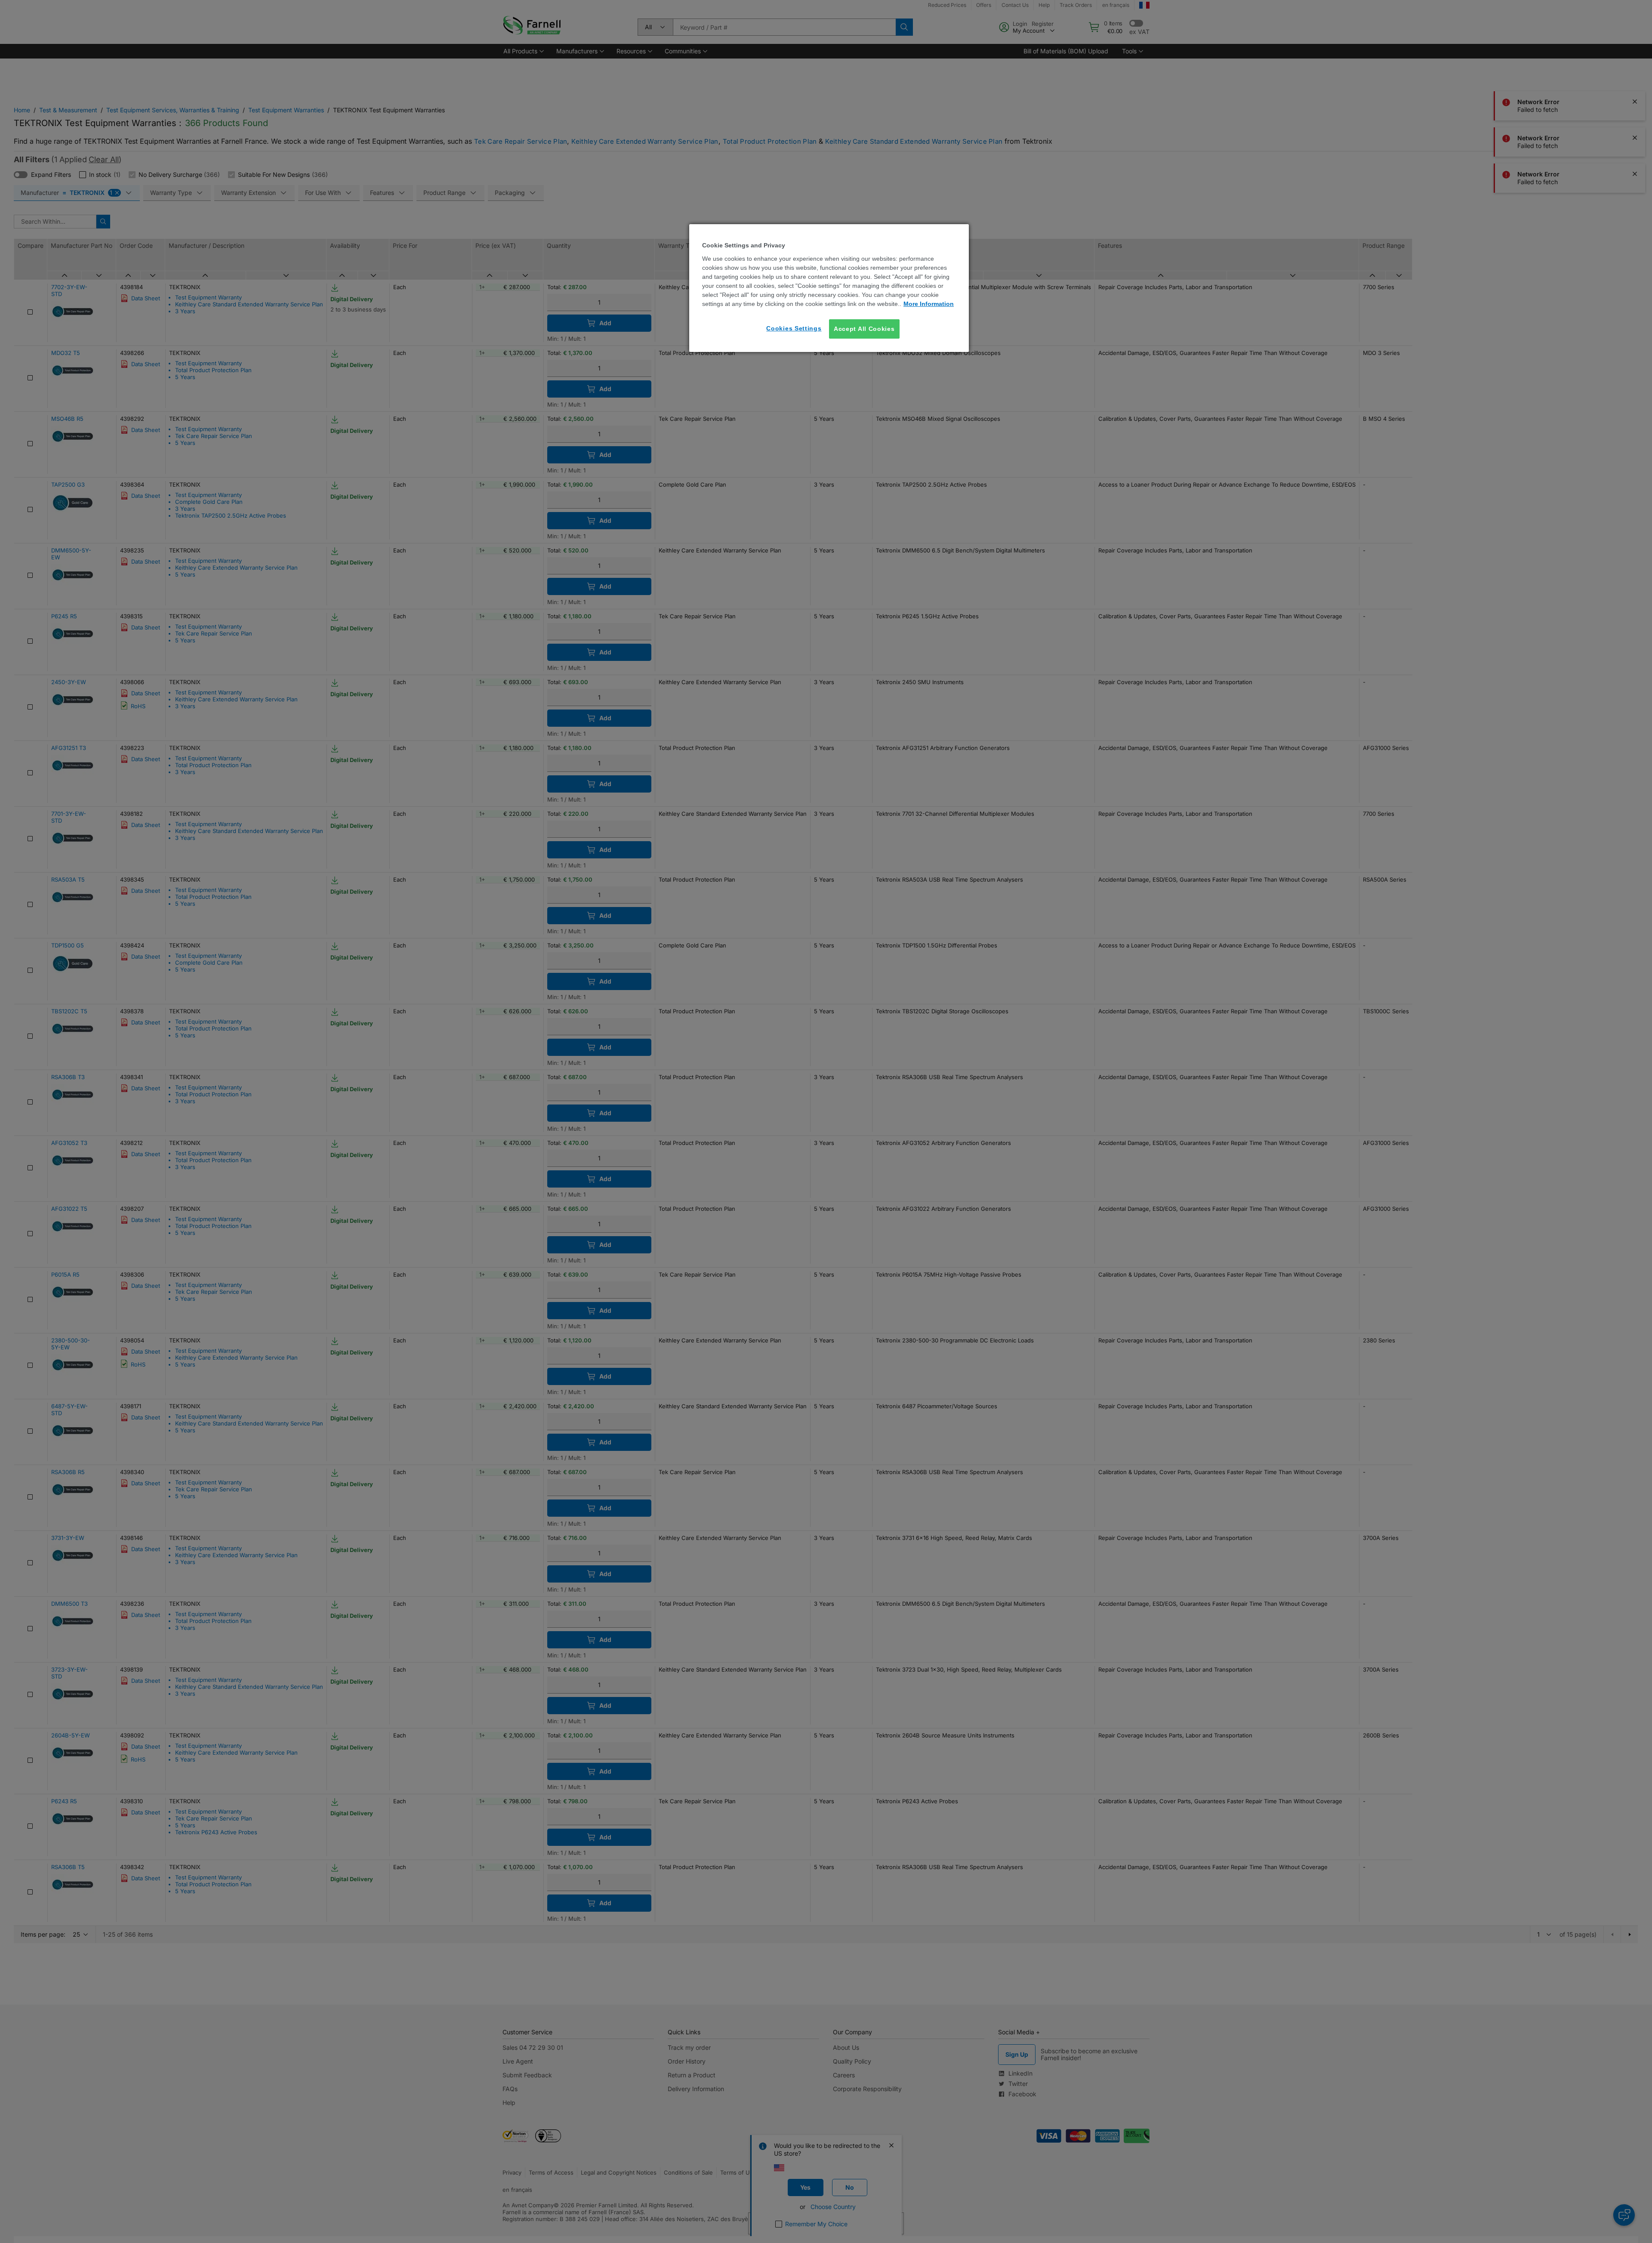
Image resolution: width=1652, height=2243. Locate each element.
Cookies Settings (794, 328)
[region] (829, 288)
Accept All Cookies (864, 329)
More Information (929, 304)
